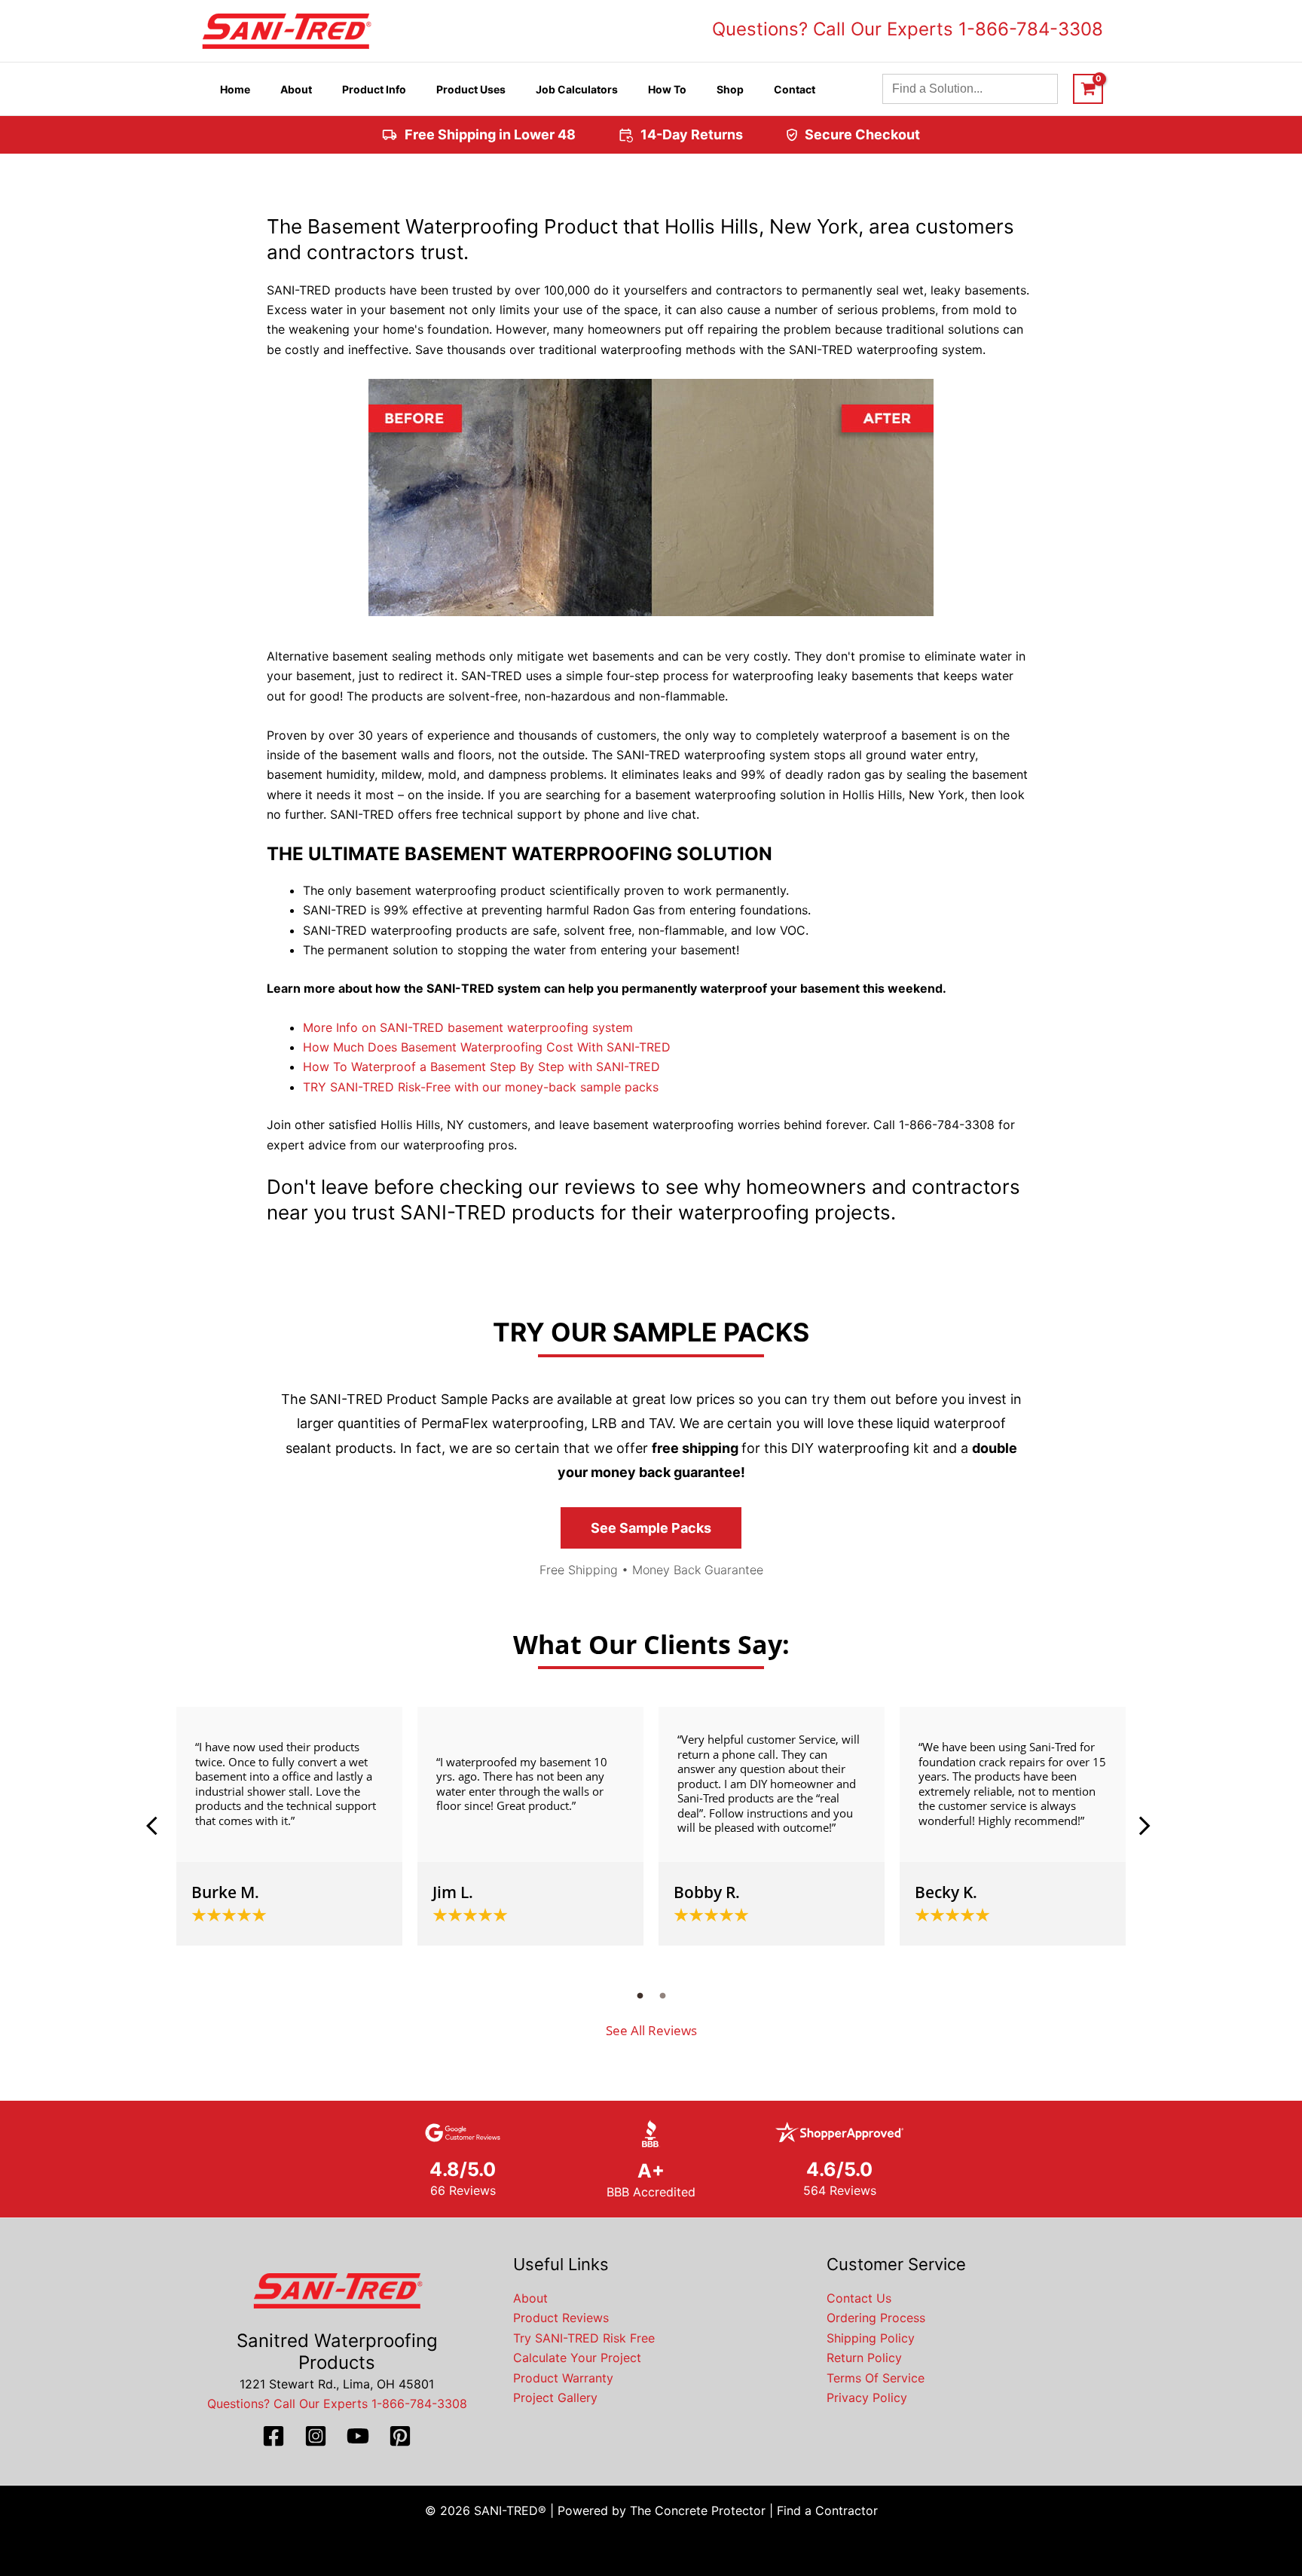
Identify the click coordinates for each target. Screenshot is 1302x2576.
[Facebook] (274, 2436)
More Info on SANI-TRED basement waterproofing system (468, 1027)
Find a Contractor (827, 2510)
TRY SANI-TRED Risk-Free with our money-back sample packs (481, 1087)
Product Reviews (561, 2318)
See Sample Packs (651, 1528)
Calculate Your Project (577, 2358)
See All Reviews (651, 2030)
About (530, 2298)
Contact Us (859, 2298)
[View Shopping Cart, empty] (1088, 89)
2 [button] (662, 1995)
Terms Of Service (876, 2378)
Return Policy (864, 2358)
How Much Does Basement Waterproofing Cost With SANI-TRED (487, 1047)
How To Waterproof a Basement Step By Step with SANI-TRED (481, 1067)
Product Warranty (563, 2378)
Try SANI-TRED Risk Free (584, 2338)
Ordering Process (876, 2318)
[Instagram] (316, 2436)
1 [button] (640, 1995)
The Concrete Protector (698, 2510)
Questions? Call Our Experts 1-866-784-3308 (908, 29)
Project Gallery (555, 2397)
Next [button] (1145, 1826)
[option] (289, 1826)
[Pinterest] (400, 2436)
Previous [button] (157, 1826)
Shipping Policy (871, 2338)
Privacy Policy (867, 2397)
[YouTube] (358, 2436)
